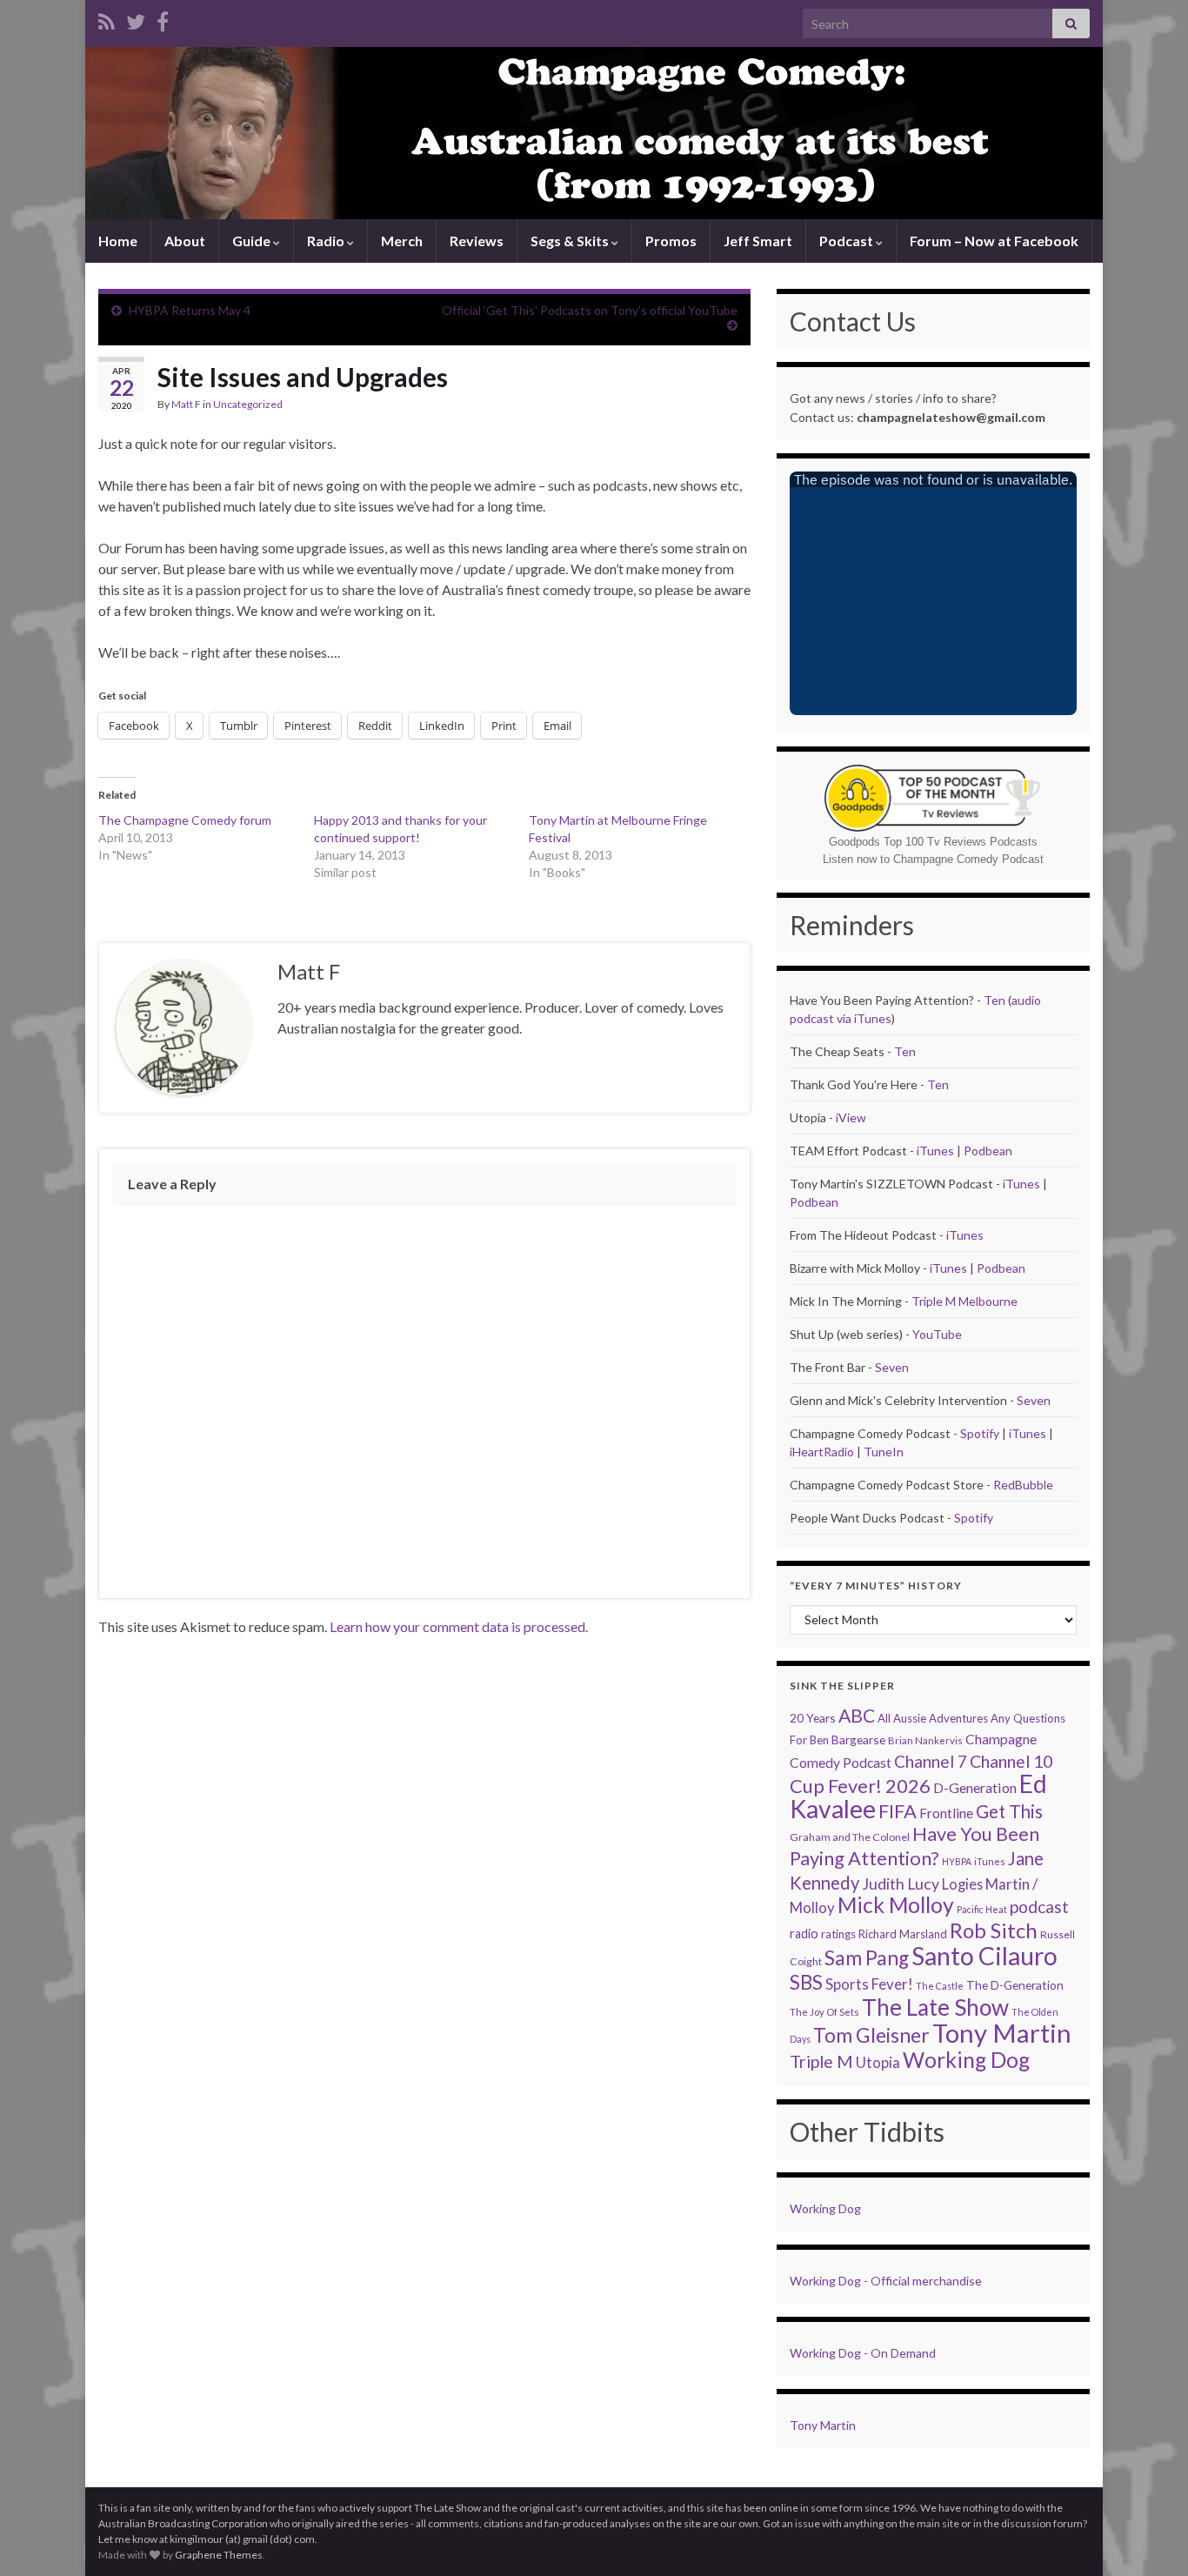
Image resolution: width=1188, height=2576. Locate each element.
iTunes (935, 1151)
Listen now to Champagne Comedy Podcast (933, 859)
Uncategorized (248, 404)
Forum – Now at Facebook (994, 241)
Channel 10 (1011, 1761)
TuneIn (884, 1452)
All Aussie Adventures (933, 1718)
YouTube (937, 1334)
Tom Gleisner (871, 2035)
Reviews (477, 241)
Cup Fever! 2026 (860, 1786)
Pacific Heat (982, 1909)
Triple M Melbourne (964, 1301)
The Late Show (935, 2007)
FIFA (898, 1811)
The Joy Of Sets (824, 2012)
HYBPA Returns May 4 (190, 310)
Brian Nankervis (925, 1740)
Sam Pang (867, 1958)
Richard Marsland (903, 1934)
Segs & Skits (571, 241)
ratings (838, 1934)
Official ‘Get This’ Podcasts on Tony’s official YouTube (590, 310)
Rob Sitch (994, 1930)
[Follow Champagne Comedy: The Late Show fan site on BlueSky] (136, 19)
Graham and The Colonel (850, 1837)
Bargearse (858, 1740)
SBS (806, 1982)
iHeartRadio (823, 1452)
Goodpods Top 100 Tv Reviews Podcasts (933, 842)
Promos (671, 241)
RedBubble (1023, 1485)
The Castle (940, 1986)
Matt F (186, 404)
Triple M (821, 2061)
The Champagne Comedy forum (185, 820)
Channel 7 (931, 1761)
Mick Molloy (896, 1905)
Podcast (848, 241)
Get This (1009, 1811)
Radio (327, 241)
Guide (253, 241)
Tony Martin (1002, 2033)
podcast (1039, 1907)
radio (804, 1934)
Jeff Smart (758, 241)
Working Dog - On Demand (863, 2353)
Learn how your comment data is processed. (459, 1626)
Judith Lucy (901, 1884)
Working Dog (966, 2060)
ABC (857, 1716)
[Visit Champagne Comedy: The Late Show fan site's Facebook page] (163, 19)
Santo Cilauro (984, 1956)
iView (851, 1117)
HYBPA (957, 1861)
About (185, 241)
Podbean (988, 1151)
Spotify (980, 1433)
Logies (962, 1884)
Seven (892, 1367)
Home (118, 241)
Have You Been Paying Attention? (914, 1846)
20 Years (813, 1718)
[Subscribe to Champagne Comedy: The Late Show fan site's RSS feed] (107, 19)
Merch (402, 241)
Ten (994, 1000)
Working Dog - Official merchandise (886, 2281)
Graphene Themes (219, 2555)
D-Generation (975, 1787)
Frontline (946, 1813)
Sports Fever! (869, 1984)
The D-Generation (1015, 1985)
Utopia (878, 2062)
